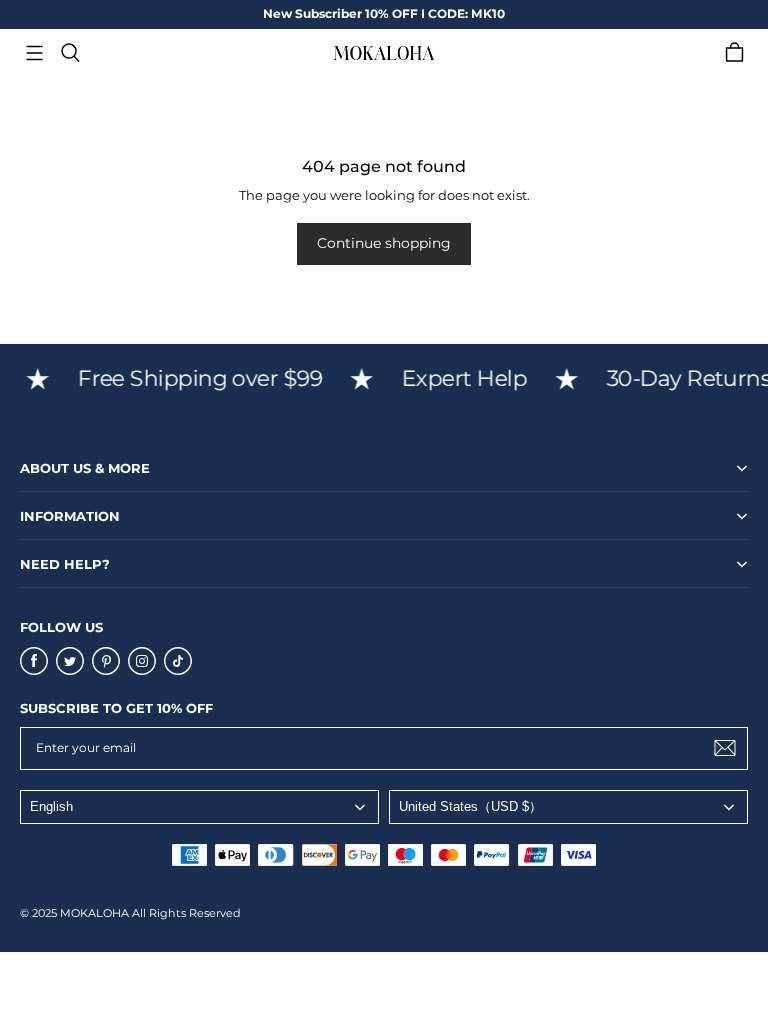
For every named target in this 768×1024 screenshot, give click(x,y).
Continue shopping (384, 243)
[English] (199, 807)
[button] (34, 53)
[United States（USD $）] (568, 807)
